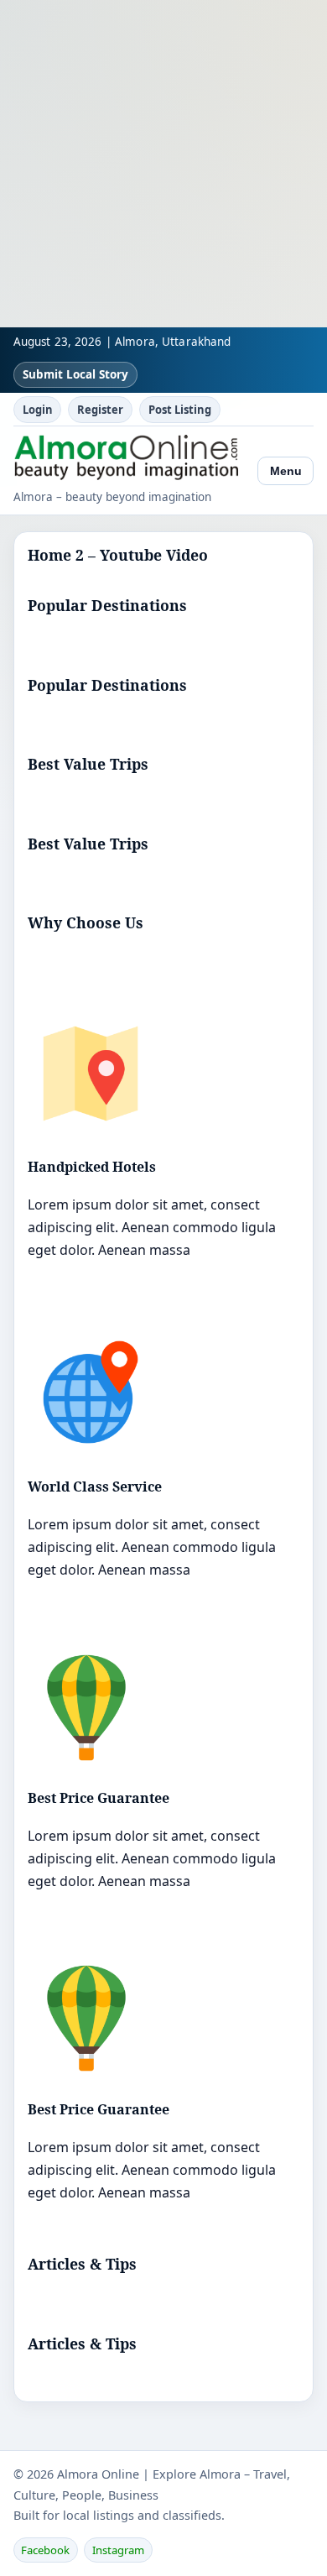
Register (100, 410)
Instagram (118, 2550)
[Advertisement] (163, 164)
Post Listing (180, 410)
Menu (286, 471)
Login (38, 410)
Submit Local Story (75, 374)
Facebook (45, 2550)
